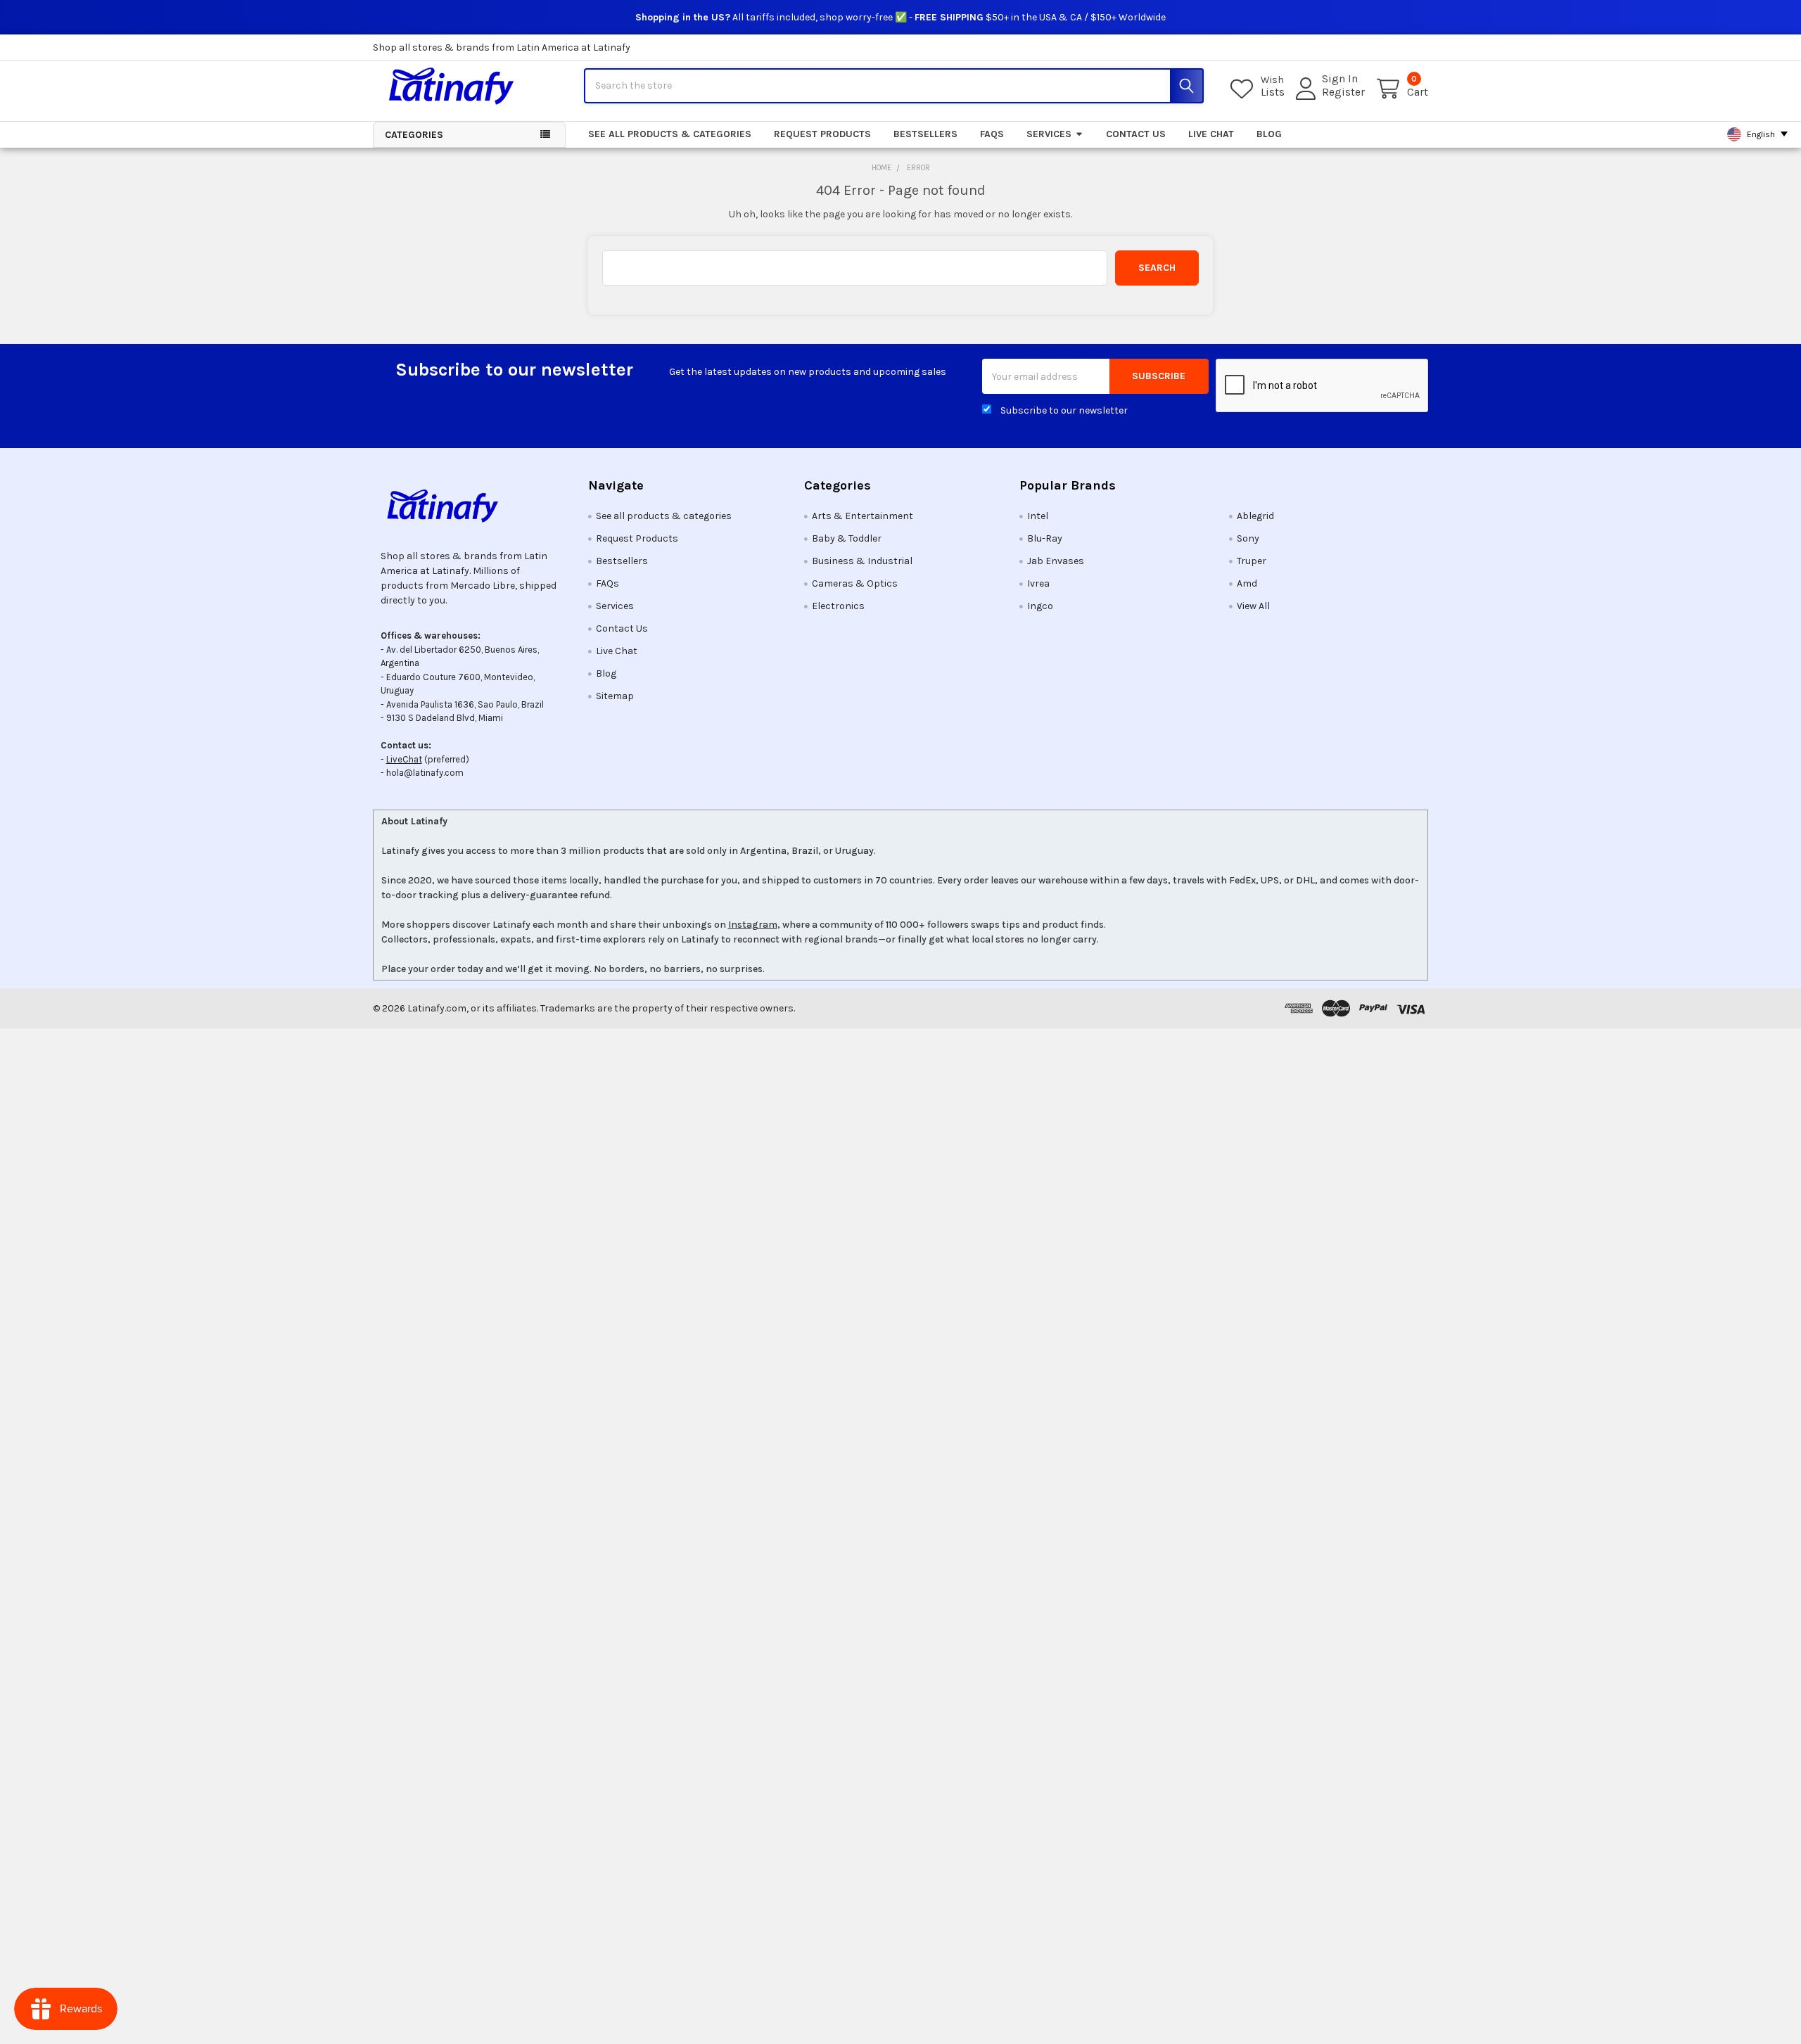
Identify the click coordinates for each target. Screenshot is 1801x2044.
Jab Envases (1056, 561)
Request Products (822, 134)
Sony (1248, 538)
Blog (1269, 134)
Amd (1247, 583)
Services (1049, 134)
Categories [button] (414, 135)
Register (1343, 92)
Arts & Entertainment (863, 516)
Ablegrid (1255, 516)
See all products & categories (670, 134)
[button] (469, 506)
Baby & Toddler (847, 538)
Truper (1252, 561)
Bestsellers (925, 134)
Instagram (753, 925)
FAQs (992, 134)
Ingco (1040, 606)
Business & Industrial (862, 561)
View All (1253, 606)
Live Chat (1211, 134)
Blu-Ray (1045, 538)
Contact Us (1136, 134)
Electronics (838, 606)
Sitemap (615, 696)
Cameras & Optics (855, 583)
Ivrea (1038, 583)
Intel (1038, 516)
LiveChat (404, 759)
